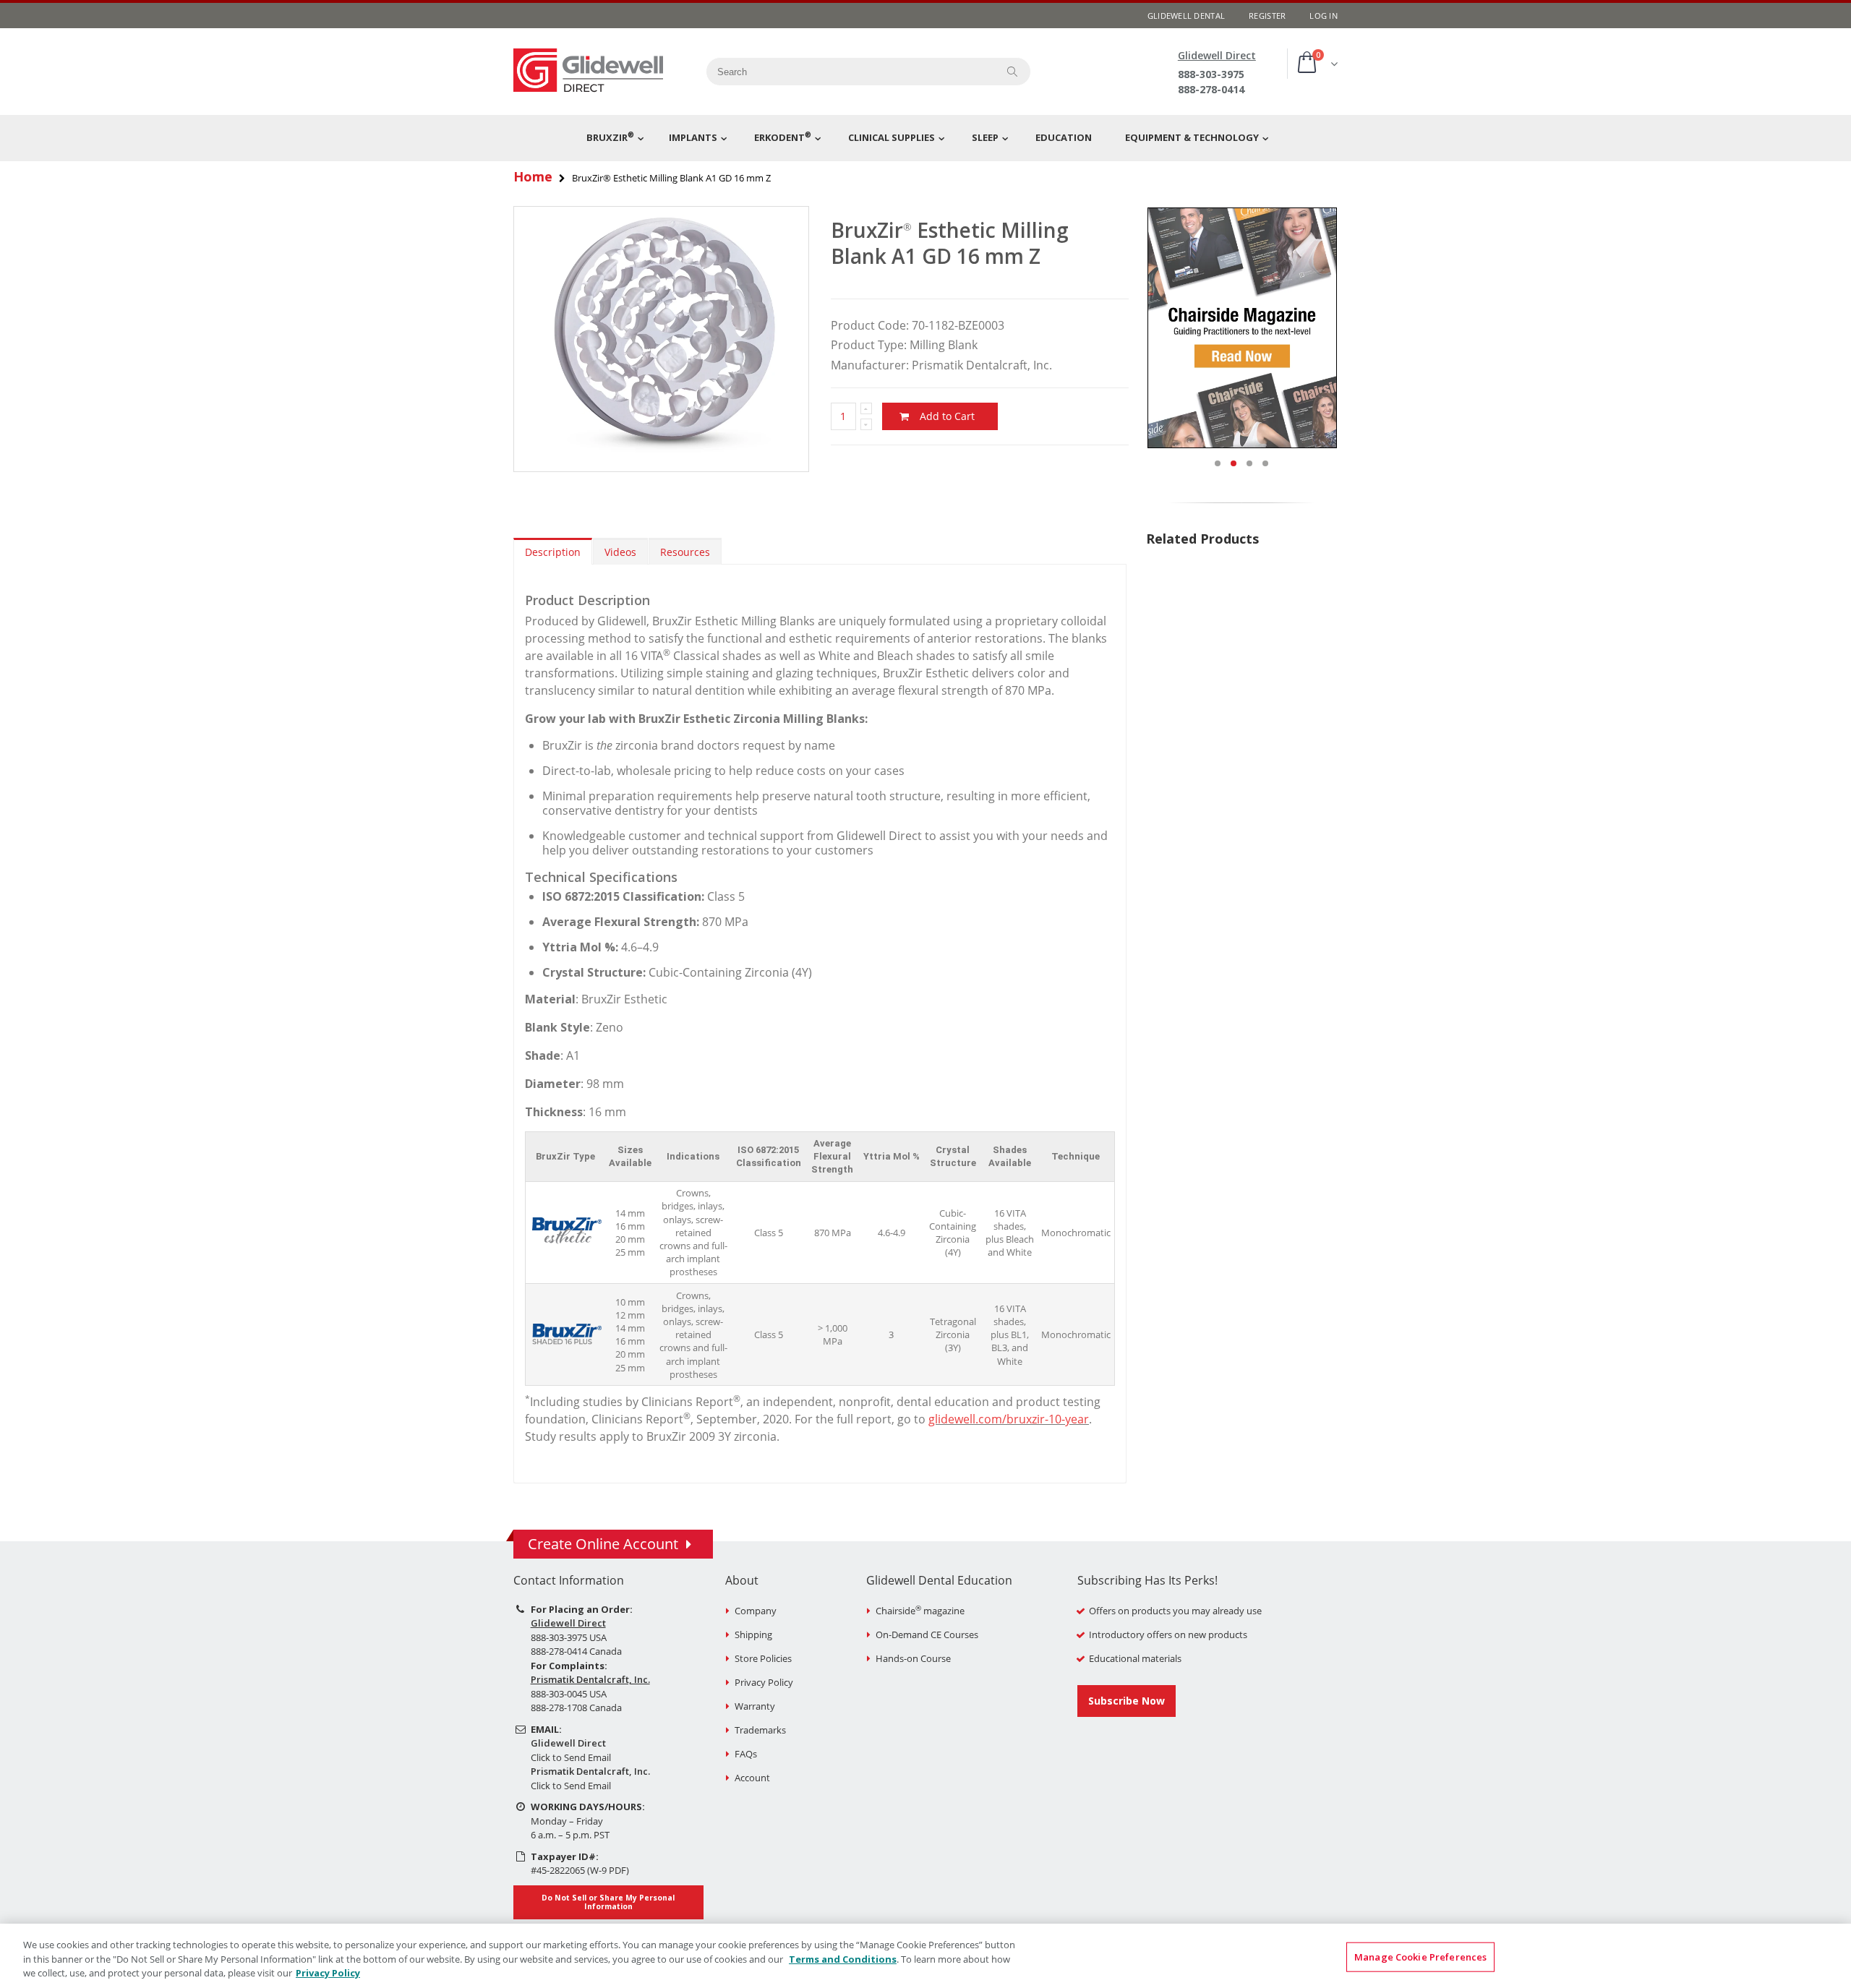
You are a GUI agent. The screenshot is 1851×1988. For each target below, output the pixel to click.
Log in (1324, 16)
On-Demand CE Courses (927, 1634)
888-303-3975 (1211, 74)
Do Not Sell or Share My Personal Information (608, 1902)
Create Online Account (603, 1544)
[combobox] (847, 72)
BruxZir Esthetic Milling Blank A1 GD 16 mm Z (950, 243)
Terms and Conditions (843, 1959)
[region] (925, 1956)
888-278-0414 (1211, 89)
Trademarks (760, 1730)
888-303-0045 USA (569, 1694)
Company (756, 1611)
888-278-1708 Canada (576, 1708)
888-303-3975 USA (569, 1637)
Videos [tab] (620, 552)
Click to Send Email (571, 1757)
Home (533, 176)
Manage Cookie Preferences (1420, 1956)
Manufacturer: (870, 365)
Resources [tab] (685, 552)
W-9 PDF (608, 1870)
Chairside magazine (920, 1611)
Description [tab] (553, 552)
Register (1267, 16)
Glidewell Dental (1186, 16)
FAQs (746, 1754)
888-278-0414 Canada (576, 1651)
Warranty (755, 1706)
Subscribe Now (1127, 1701)
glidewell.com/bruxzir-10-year (1009, 1419)
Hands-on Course (913, 1658)
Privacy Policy (764, 1682)
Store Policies (763, 1658)
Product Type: (869, 345)
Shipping (753, 1634)
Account (752, 1778)
